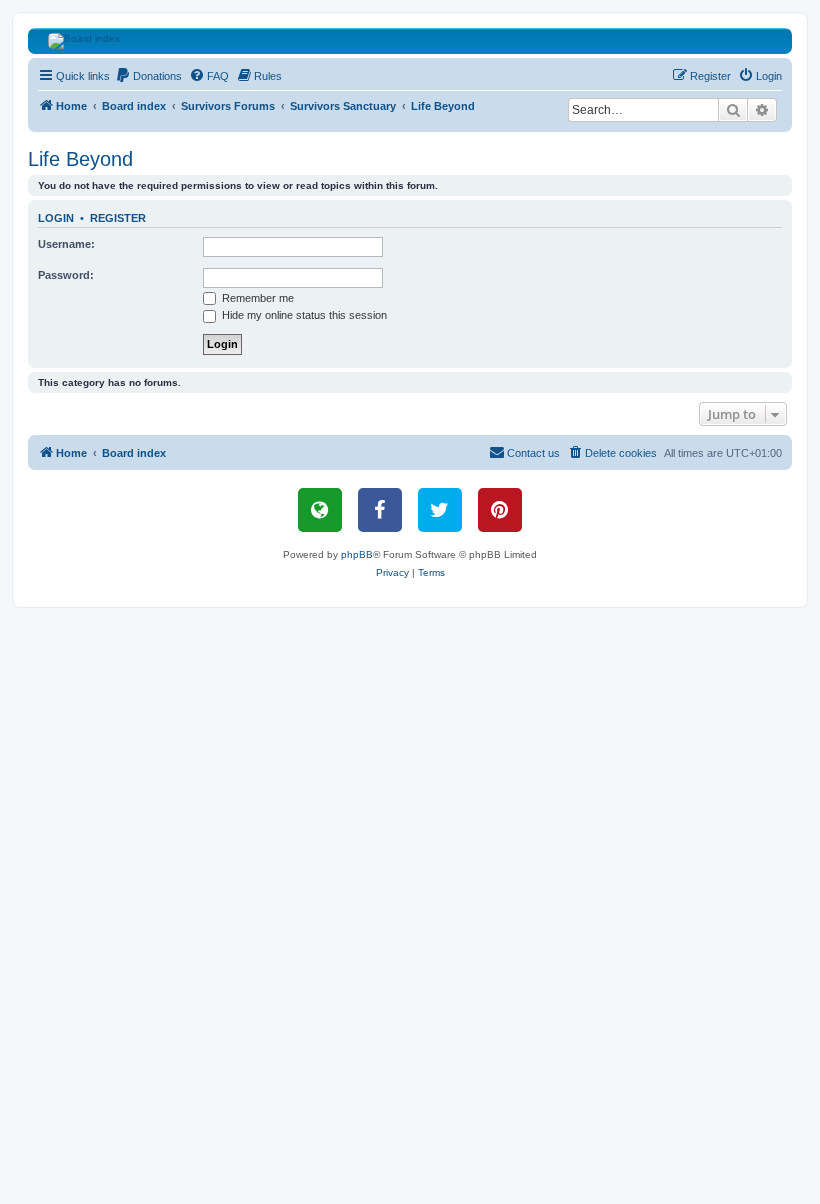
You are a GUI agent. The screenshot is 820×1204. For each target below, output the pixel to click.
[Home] (410, 41)
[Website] (320, 510)
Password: (66, 275)
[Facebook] (380, 510)
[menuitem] (148, 76)
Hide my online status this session (303, 315)
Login (56, 218)
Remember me (256, 298)
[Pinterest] (500, 510)
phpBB (357, 554)
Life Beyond (80, 159)
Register (118, 218)
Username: (66, 244)
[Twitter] (440, 510)
